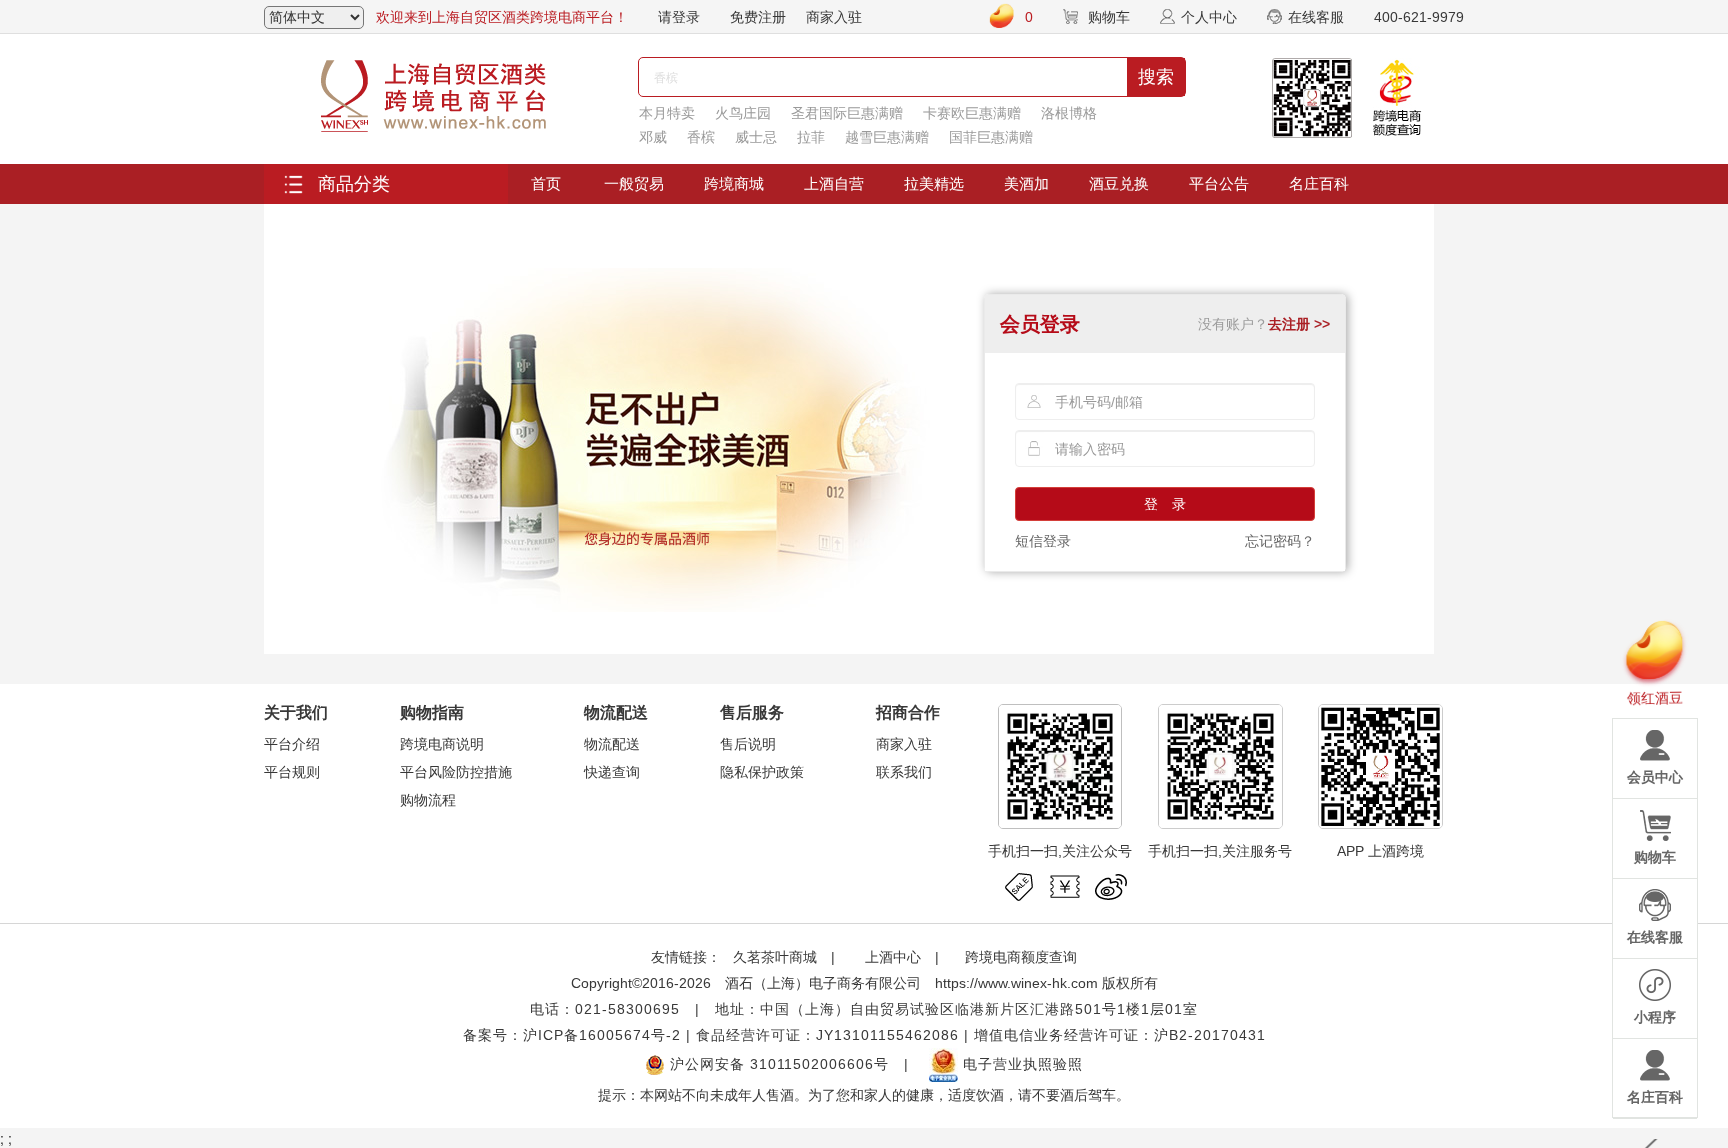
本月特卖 (667, 113)
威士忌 (756, 137)
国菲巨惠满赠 (991, 137)
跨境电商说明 (442, 744)
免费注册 (758, 17)
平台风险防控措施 (456, 772)
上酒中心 (891, 957)
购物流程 (428, 800)
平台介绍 (292, 744)
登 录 (1165, 504)
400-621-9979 (1419, 17)
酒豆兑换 (1119, 183)
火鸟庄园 (743, 113)
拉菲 (811, 137)
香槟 (701, 137)
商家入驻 (834, 17)
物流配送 (612, 744)
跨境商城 (734, 183)
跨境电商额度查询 (1021, 957)
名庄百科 (1319, 183)
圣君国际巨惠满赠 (847, 113)
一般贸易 (634, 183)
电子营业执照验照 (1020, 1064)
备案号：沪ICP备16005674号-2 (572, 1035)
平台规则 (292, 772)
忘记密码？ (1280, 541)
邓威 (653, 137)
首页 (546, 183)
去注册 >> (1299, 324)
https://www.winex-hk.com (1016, 983)
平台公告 (1219, 183)
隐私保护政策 (762, 772)
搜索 (1156, 77)
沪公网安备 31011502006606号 (777, 1064)
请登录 (679, 17)
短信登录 (1043, 541)
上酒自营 (834, 183)
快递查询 (612, 772)
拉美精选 (934, 183)
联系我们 (904, 772)
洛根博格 (1069, 113)
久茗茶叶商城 (775, 957)
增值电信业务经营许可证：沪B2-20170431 (1120, 1035)
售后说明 (748, 744)
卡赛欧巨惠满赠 (972, 113)
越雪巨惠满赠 (887, 137)
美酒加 (1026, 183)
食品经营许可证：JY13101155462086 (827, 1035)
